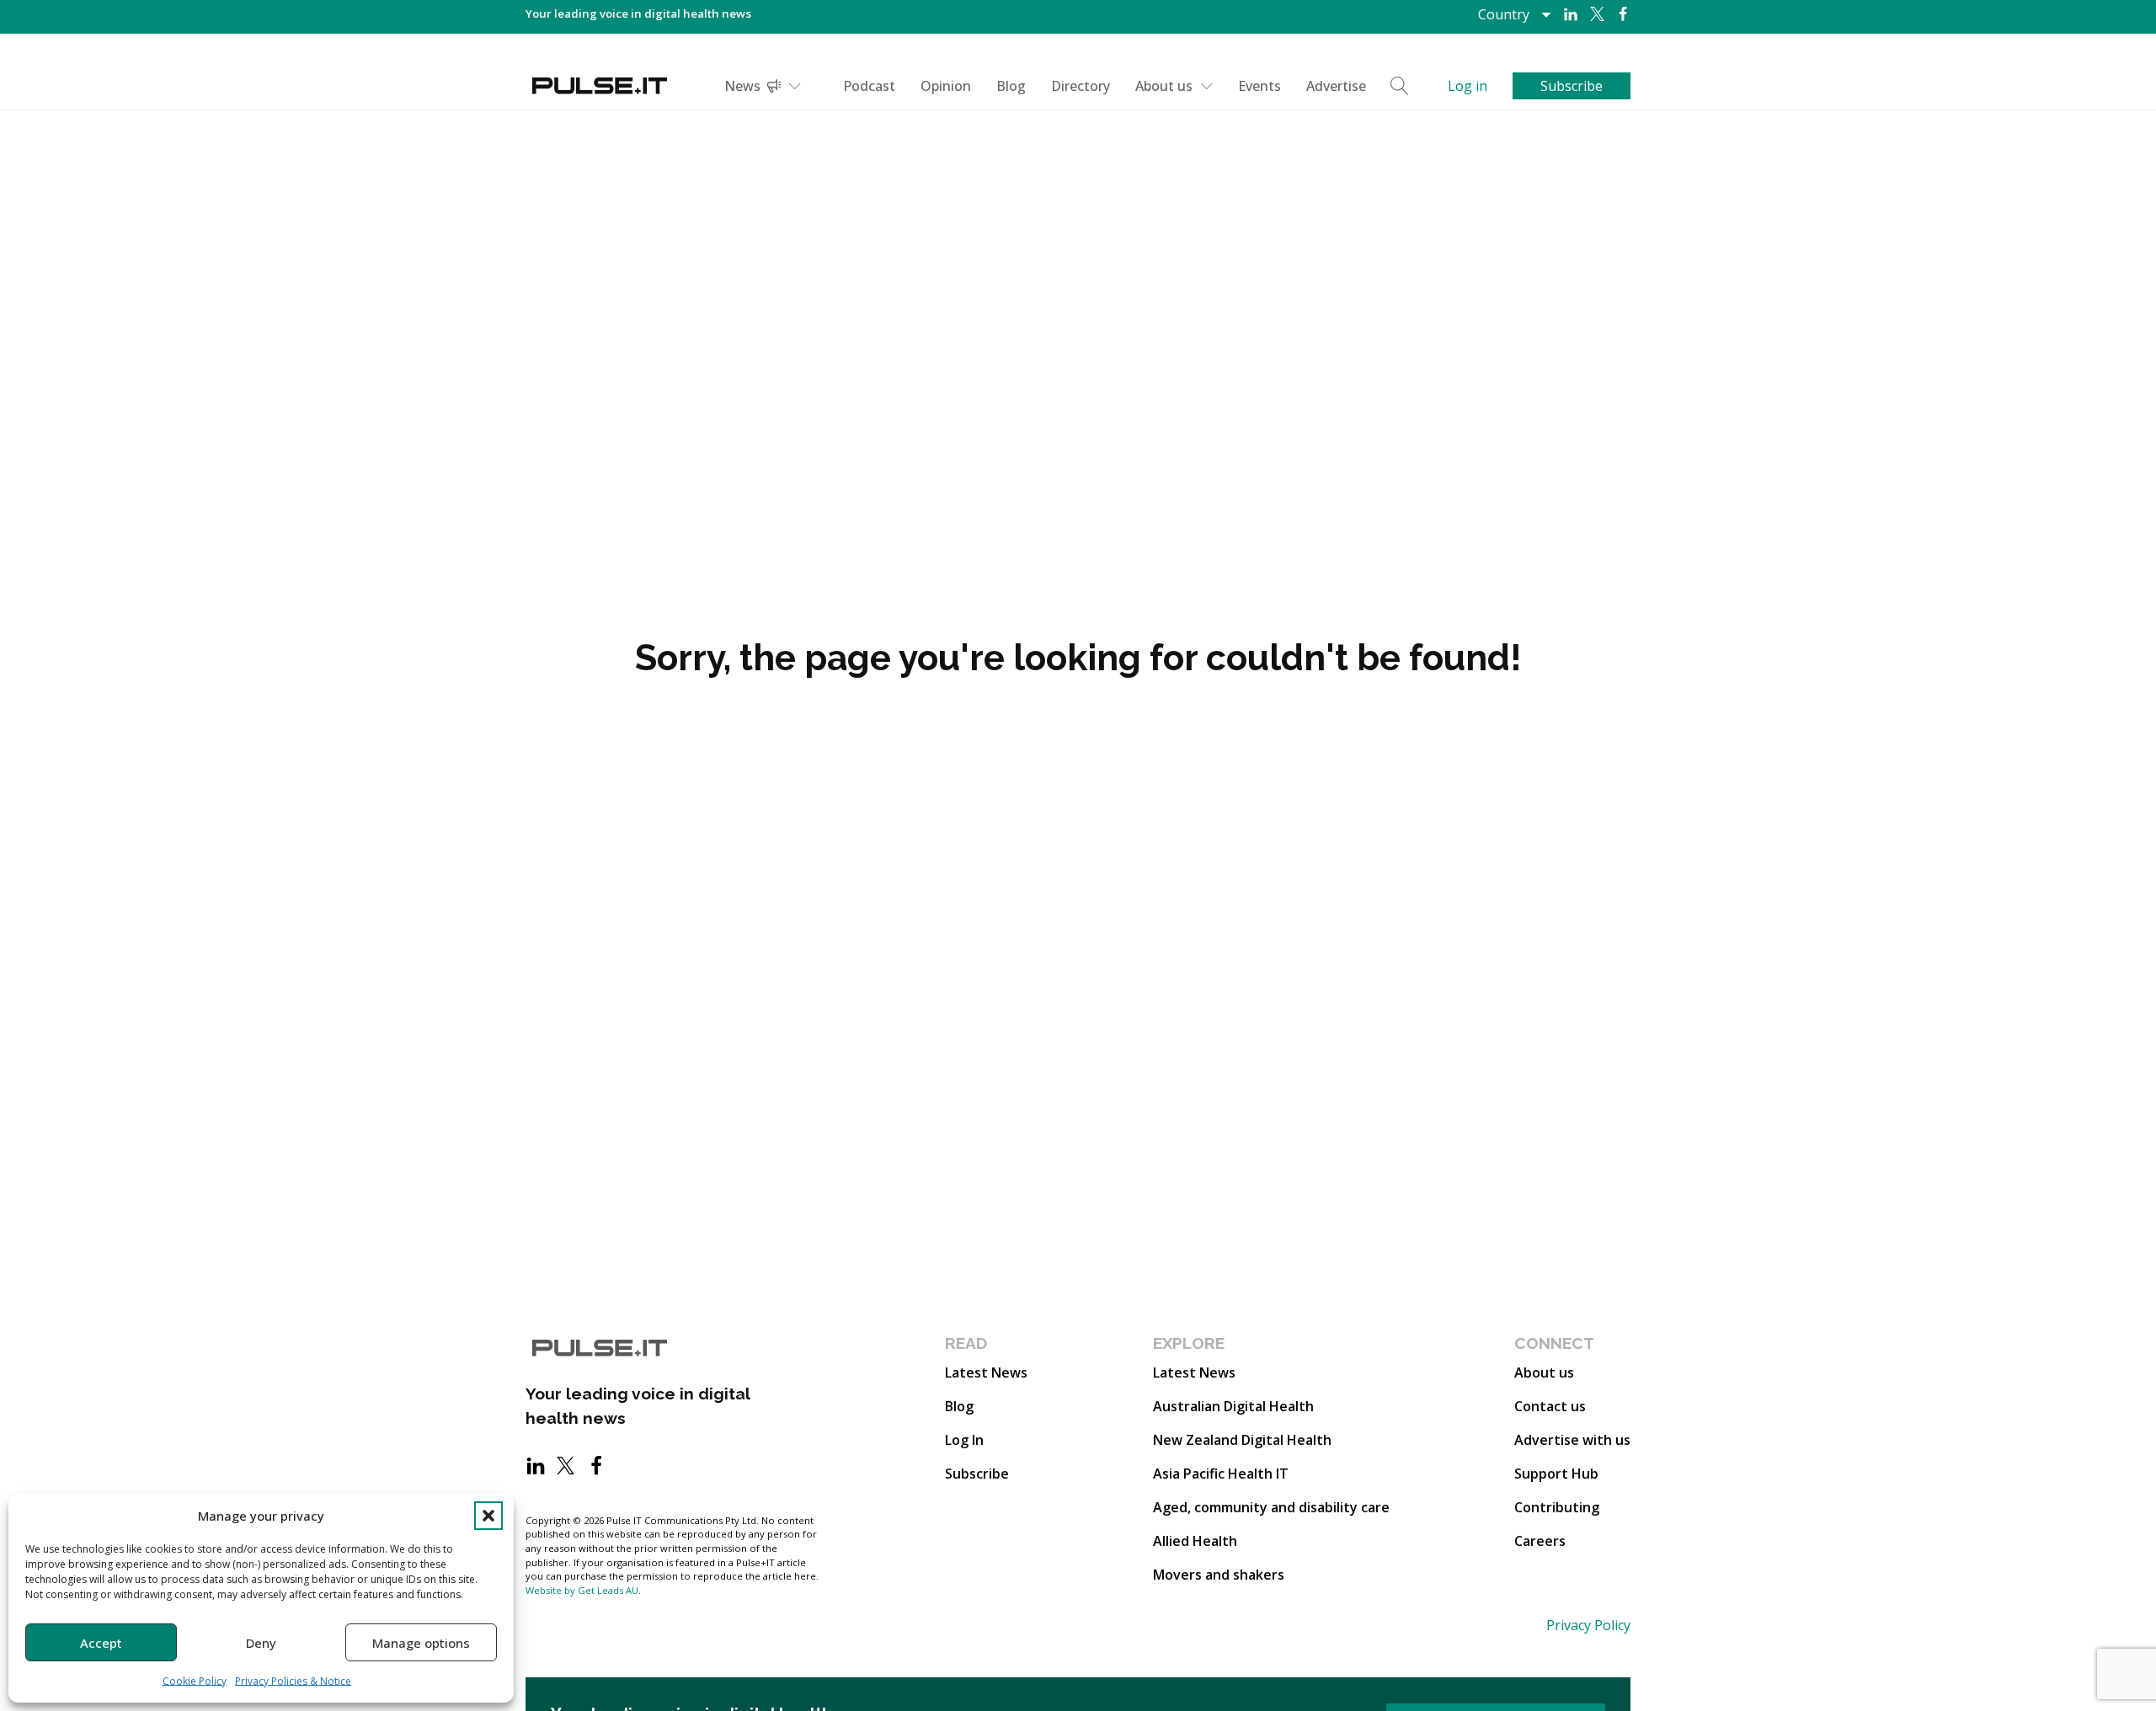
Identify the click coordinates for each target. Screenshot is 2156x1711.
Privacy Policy (1588, 1625)
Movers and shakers (1219, 1575)
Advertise (1336, 86)
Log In (964, 1440)
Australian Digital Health (1233, 1406)
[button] (488, 1516)
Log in (1468, 86)
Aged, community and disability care (1271, 1507)
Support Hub (1556, 1474)
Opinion (946, 86)
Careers (1540, 1541)
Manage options (421, 1643)
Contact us (1550, 1406)
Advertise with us (1572, 1440)
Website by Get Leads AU (582, 1590)
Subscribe (977, 1474)
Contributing (1557, 1507)
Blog (1011, 86)
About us (1164, 86)
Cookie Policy (195, 1681)
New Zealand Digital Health (1242, 1440)
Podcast (869, 86)
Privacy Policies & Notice (293, 1681)
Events (1259, 86)
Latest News (986, 1373)
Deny (261, 1643)
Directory (1081, 86)
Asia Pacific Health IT (1221, 1474)
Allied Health (1195, 1541)
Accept (101, 1643)
